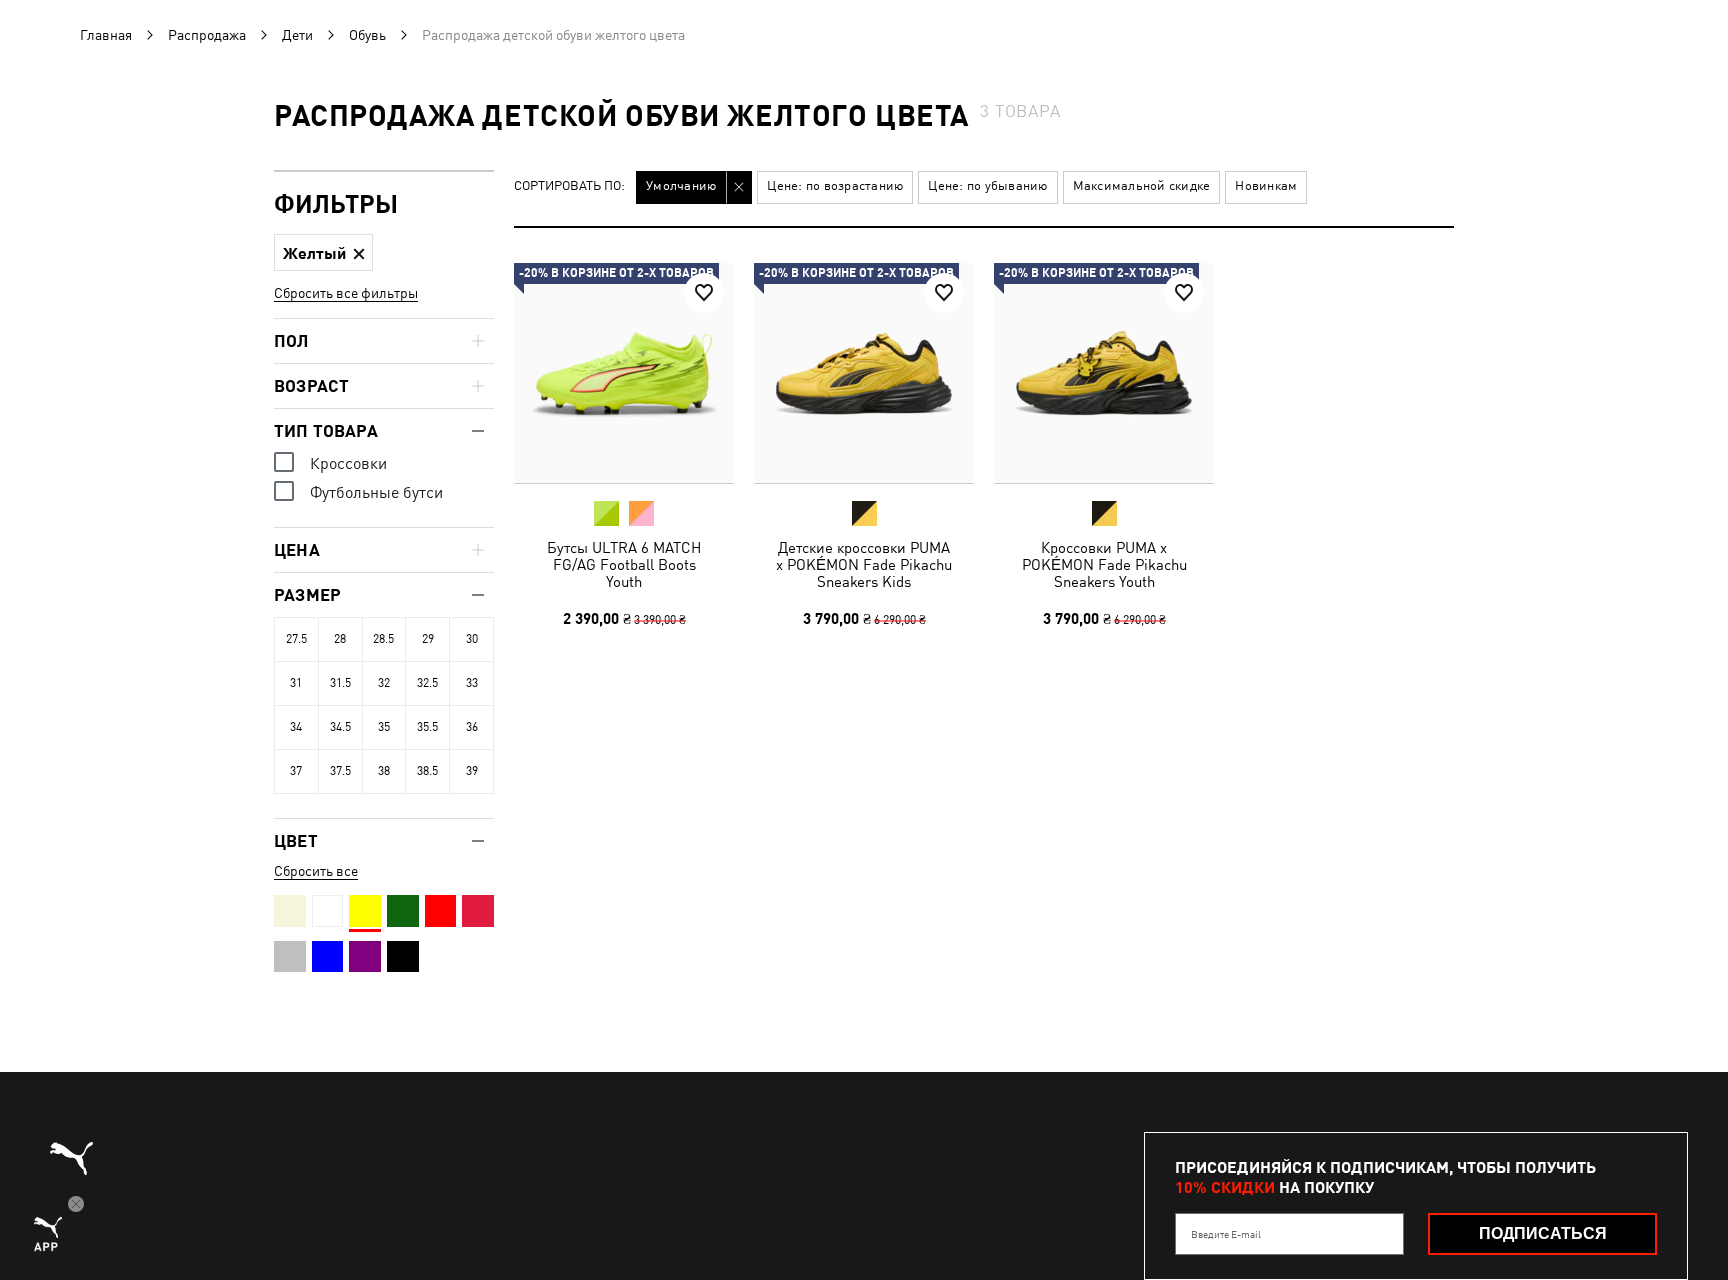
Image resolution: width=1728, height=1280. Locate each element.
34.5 (340, 727)
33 (472, 683)
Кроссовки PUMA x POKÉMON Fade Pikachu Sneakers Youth (1104, 564)
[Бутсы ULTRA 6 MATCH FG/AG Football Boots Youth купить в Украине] (624, 373)
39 (472, 771)
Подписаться (1543, 1233)
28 (340, 639)
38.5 (427, 771)
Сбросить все (316, 871)
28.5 (383, 639)
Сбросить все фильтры (346, 293)
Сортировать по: (569, 186)
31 (296, 683)
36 (472, 727)
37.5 (340, 771)
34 (296, 727)
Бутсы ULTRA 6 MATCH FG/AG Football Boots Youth (624, 564)
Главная (106, 35)
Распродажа (207, 35)
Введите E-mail (1226, 1234)
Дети (297, 35)
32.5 (427, 683)
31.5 (340, 683)
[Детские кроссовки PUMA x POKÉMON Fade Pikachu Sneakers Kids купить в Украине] (864, 373)
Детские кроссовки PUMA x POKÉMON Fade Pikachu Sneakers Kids (864, 564)
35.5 (427, 727)
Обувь (367, 35)
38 (384, 771)
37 (296, 771)
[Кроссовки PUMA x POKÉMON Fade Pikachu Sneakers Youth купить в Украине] (1104, 373)
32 (384, 683)
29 (428, 639)
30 (472, 639)
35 (384, 727)
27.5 (296, 639)
